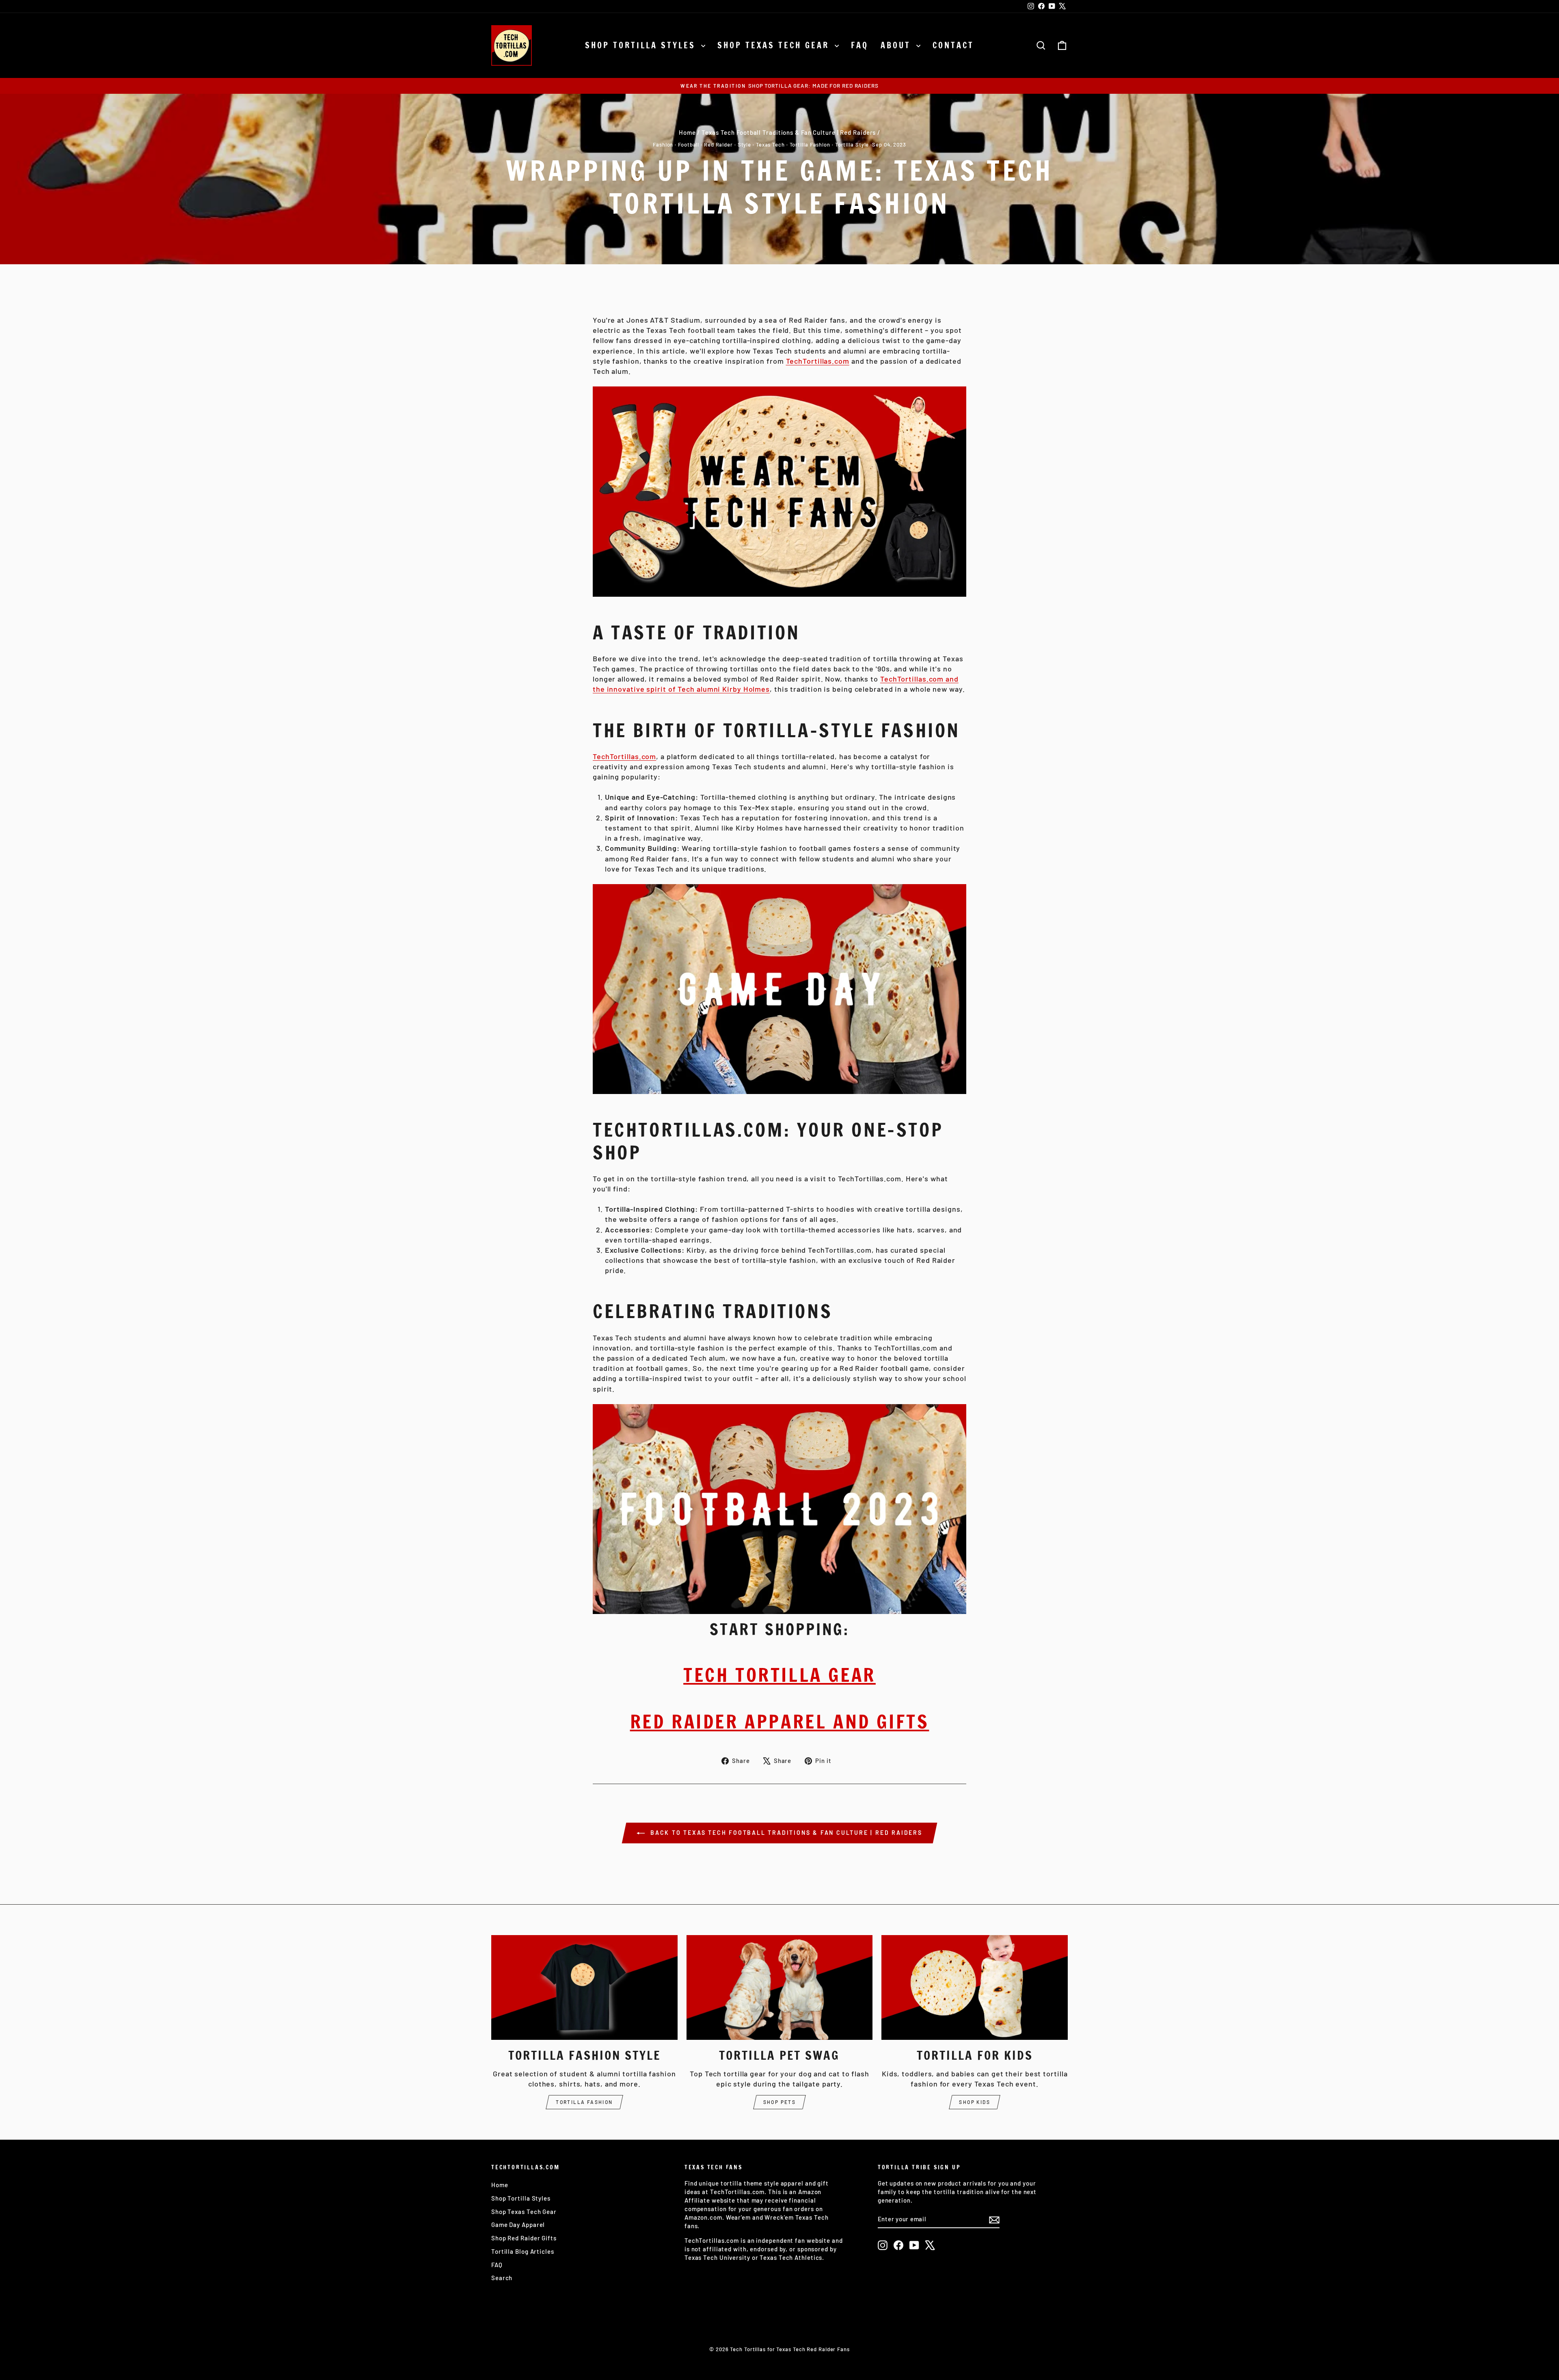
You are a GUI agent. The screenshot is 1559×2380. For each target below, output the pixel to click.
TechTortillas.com (818, 361)
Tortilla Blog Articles (523, 2251)
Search (502, 2278)
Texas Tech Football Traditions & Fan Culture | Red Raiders (789, 132)
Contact (953, 45)
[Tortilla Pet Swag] (780, 1987)
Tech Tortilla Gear (779, 1675)
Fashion (663, 145)
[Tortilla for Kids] (975, 1987)
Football (689, 145)
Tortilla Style (852, 145)
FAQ (860, 45)
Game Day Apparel (518, 2225)
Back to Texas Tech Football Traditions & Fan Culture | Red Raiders (785, 1833)
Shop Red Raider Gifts (524, 2238)
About (897, 45)
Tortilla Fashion (810, 145)
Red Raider (718, 145)
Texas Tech (770, 145)
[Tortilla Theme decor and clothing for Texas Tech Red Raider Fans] (779, 1509)
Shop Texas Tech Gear (775, 45)
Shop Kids (975, 2102)
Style (745, 145)
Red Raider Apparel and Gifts (780, 1721)
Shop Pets (780, 2102)
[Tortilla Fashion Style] (584, 1987)
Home (687, 132)
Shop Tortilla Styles (642, 45)
